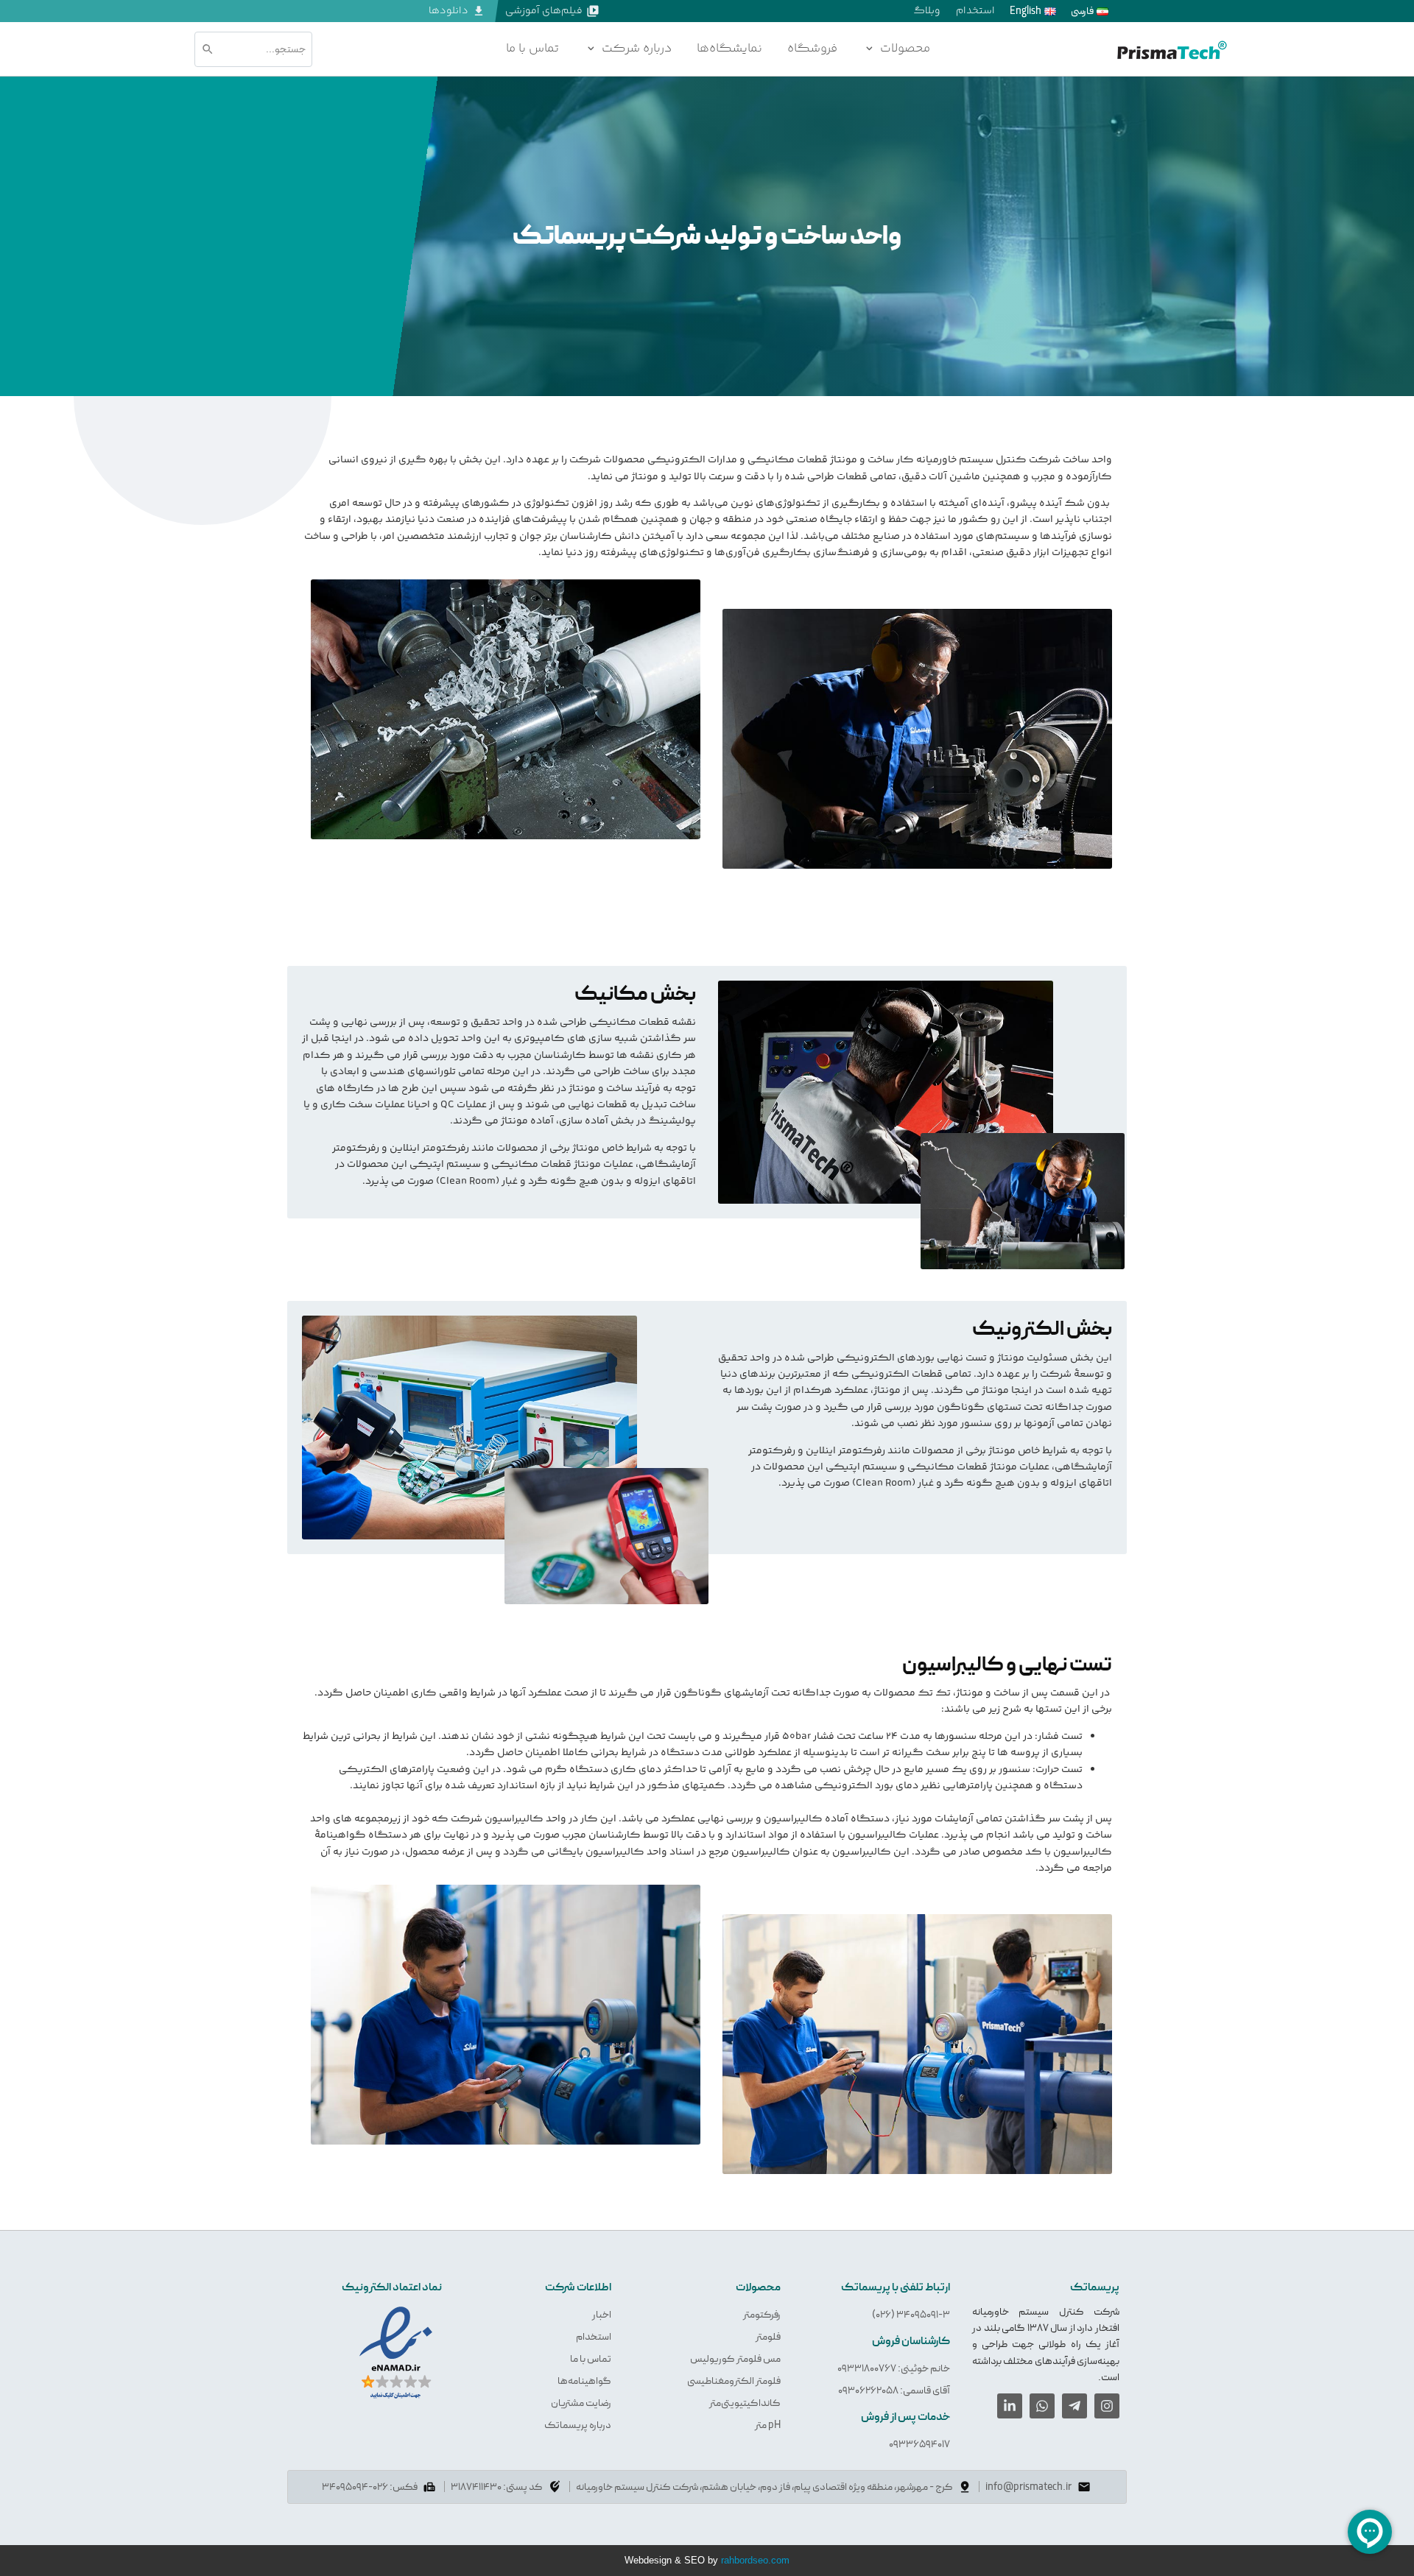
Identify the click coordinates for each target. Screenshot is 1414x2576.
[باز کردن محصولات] (869, 49)
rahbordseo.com (755, 2561)
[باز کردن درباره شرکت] (591, 49)
